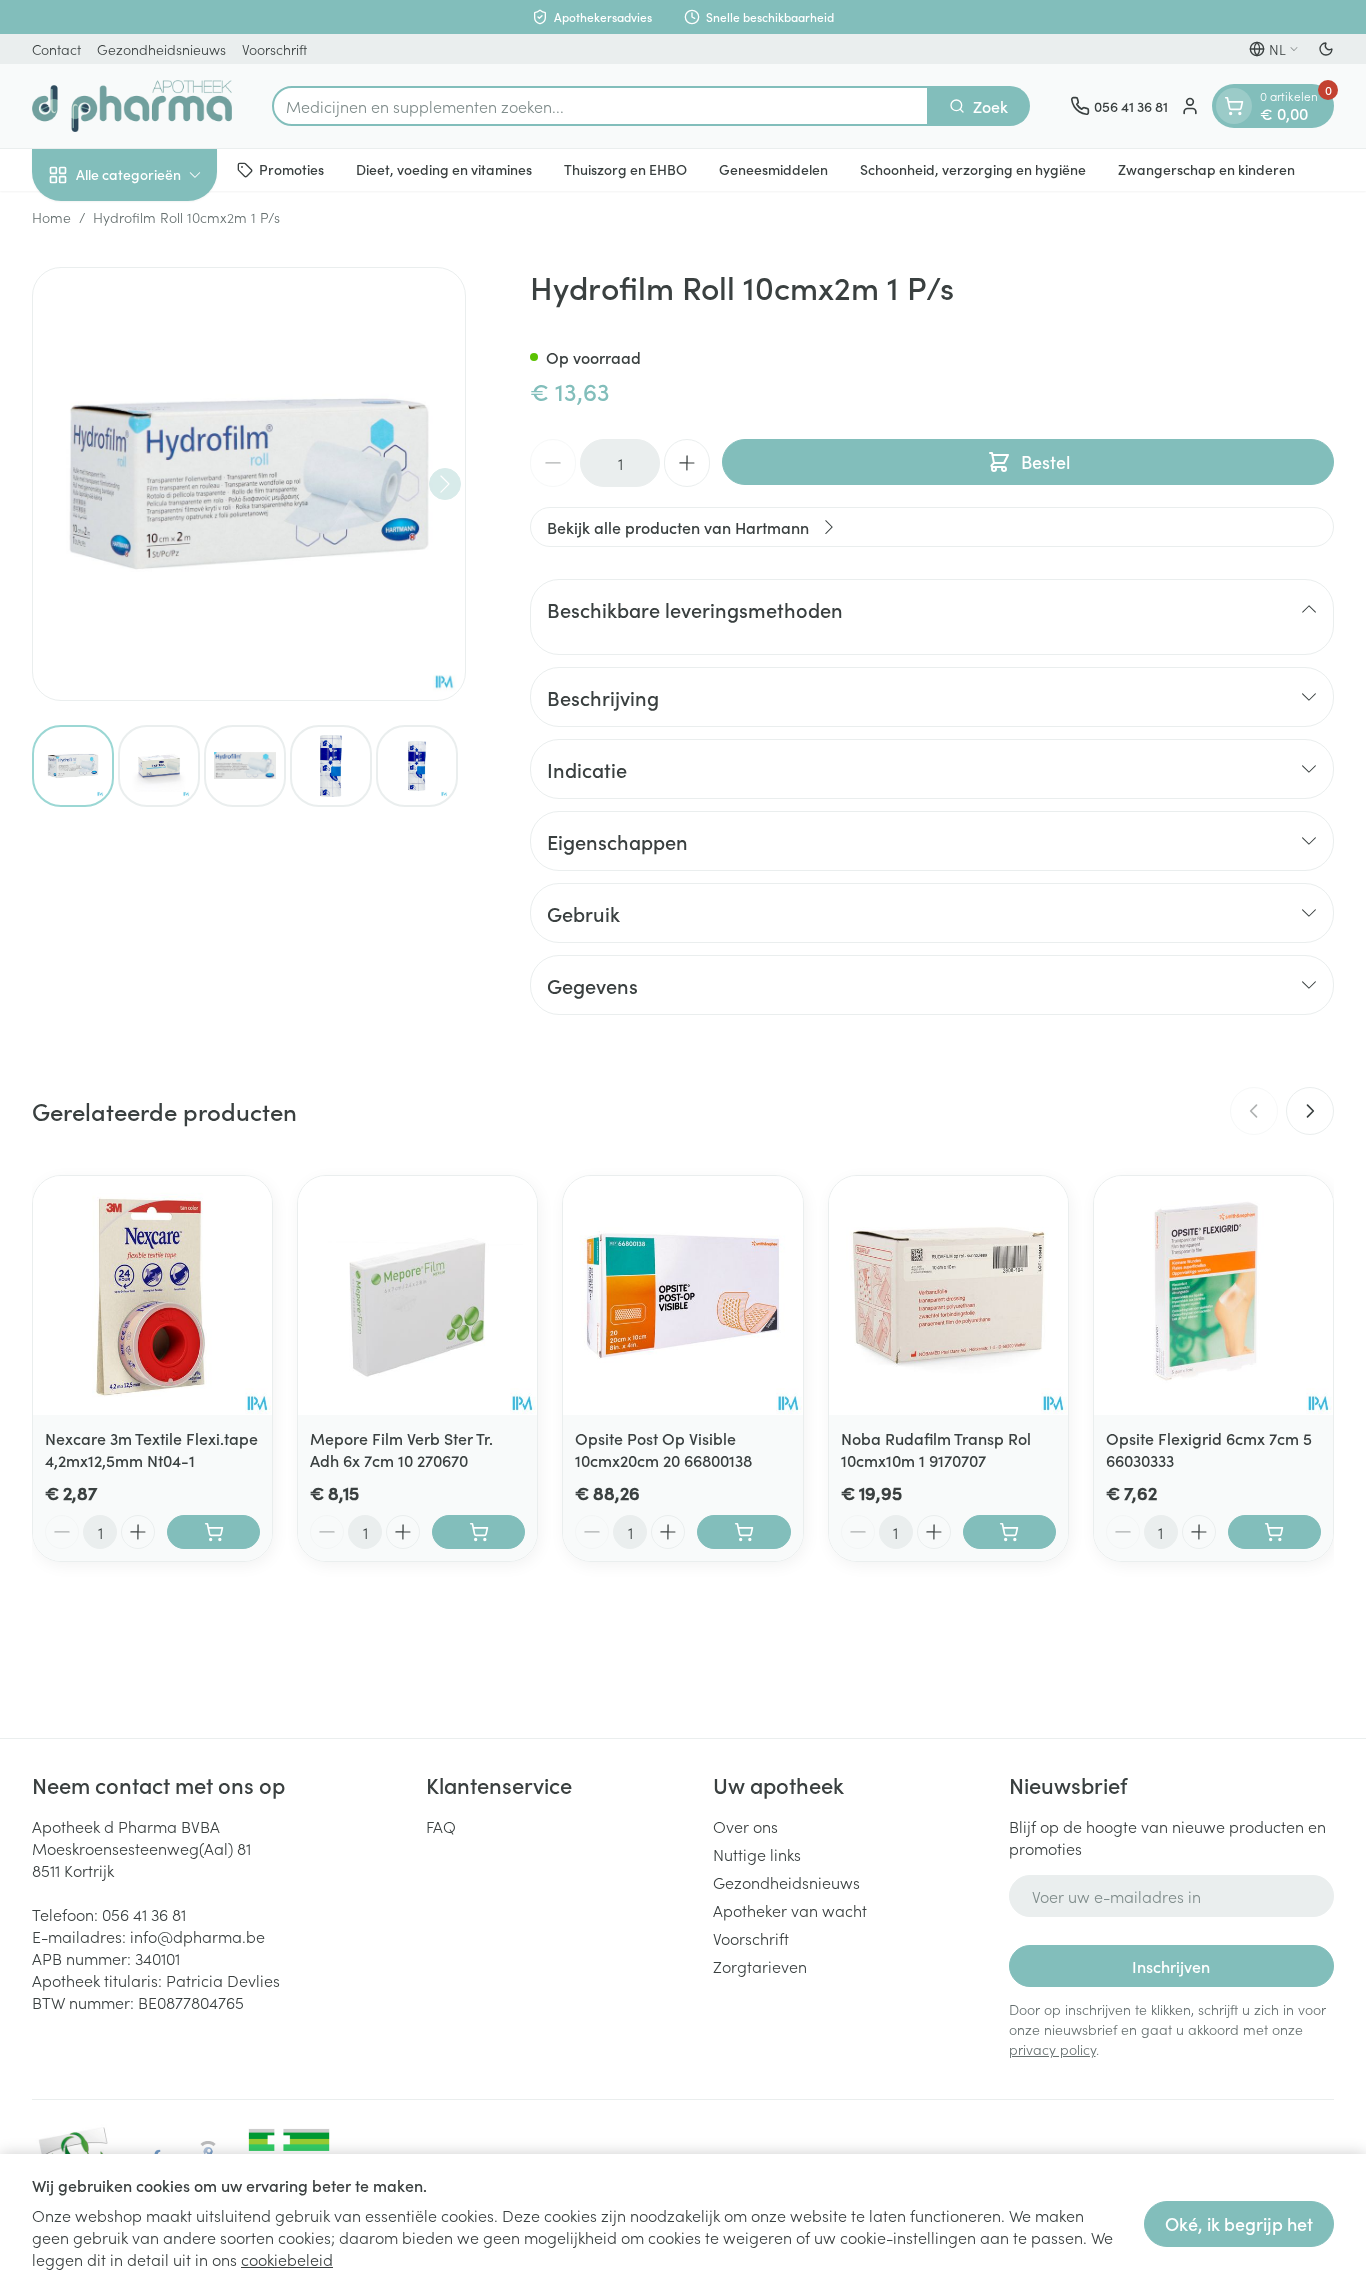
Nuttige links (757, 1854)
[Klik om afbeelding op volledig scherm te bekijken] (249, 484)
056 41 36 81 (144, 1914)
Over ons (745, 1826)
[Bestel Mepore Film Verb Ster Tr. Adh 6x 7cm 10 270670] (478, 1532)
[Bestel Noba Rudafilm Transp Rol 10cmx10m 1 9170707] (1009, 1532)
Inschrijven (1171, 1966)
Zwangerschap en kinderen (1206, 169)
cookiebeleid (287, 2259)
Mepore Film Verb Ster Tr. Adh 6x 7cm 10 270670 (401, 1449)
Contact (56, 49)
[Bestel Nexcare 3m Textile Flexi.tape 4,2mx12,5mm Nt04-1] (213, 1532)
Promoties (291, 169)
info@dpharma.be (197, 1936)
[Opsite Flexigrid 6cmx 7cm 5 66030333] (1213, 1295)
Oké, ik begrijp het (1239, 2223)
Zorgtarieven (760, 1966)
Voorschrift (274, 49)
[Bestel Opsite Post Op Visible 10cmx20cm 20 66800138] (743, 1532)
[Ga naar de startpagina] (132, 106)
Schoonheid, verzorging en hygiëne (973, 169)
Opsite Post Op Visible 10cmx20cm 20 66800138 (663, 1449)
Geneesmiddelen (773, 169)
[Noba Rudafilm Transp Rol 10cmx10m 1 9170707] (948, 1295)
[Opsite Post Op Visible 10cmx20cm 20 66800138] (682, 1295)
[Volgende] (445, 484)
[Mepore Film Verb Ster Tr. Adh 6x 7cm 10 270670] (417, 1295)
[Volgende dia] (1310, 1111)
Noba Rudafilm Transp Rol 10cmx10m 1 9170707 (936, 1449)
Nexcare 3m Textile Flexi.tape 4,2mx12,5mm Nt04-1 (151, 1449)
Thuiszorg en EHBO (625, 169)
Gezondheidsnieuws (161, 49)
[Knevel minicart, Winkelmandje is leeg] (1234, 106)
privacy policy (1052, 2049)
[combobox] (600, 106)
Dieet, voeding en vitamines (444, 169)
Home (51, 217)
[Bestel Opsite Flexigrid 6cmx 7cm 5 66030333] (1274, 1532)
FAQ (441, 1826)
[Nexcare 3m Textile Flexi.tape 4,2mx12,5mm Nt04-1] (152, 1295)
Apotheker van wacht (790, 1910)
